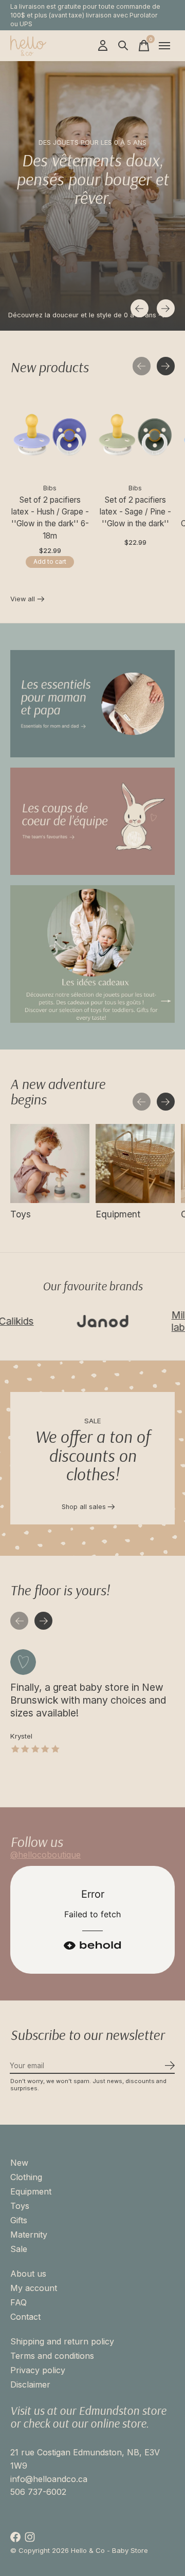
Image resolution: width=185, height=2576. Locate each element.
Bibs (50, 488)
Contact (25, 2317)
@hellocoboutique (45, 1855)
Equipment (118, 1214)
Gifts (19, 2220)
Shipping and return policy (62, 2341)
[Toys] (50, 1163)
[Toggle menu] (164, 46)
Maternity (29, 2235)
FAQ (18, 2302)
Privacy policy (38, 2370)
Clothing (26, 2177)
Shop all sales (84, 1507)
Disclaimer (30, 2384)
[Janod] (78, 1321)
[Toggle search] (123, 46)
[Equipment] (135, 1163)
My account (34, 2288)
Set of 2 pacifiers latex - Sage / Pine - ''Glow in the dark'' (135, 512)
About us (28, 2274)
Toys (21, 1214)
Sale (19, 2249)
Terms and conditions (52, 2356)
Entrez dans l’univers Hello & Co (58, 315)
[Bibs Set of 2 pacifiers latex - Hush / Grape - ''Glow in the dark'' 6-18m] (50, 435)
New (19, 2163)
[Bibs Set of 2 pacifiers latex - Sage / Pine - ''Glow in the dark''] (135, 435)
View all (27, 600)
